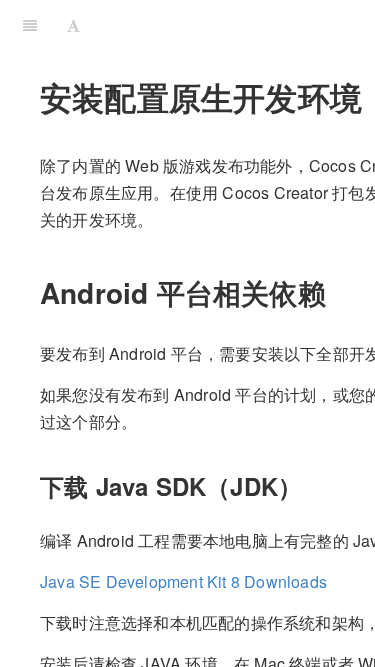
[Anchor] (340, 292)
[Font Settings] (73, 25)
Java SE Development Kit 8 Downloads (183, 581)
